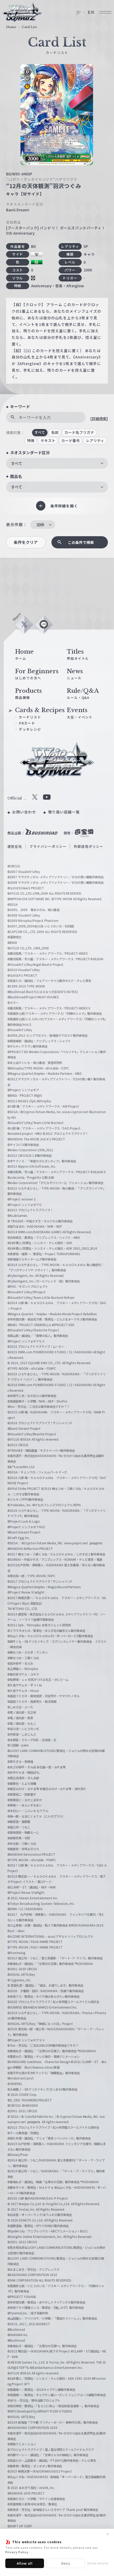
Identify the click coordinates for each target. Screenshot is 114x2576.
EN (91, 12)
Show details (98, 2563)
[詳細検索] (99, 418)
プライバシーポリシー (48, 846)
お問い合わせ (24, 812)
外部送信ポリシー (89, 846)
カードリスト (30, 717)
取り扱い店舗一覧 (64, 812)
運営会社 (15, 846)
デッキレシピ (30, 729)
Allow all (25, 2563)
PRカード (27, 723)
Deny (66, 2563)
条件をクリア (26, 542)
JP (79, 12)
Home (11, 27)
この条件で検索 (81, 542)
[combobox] (57, 463)
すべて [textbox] (17, 463)
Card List (29, 27)
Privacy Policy (17, 2552)
